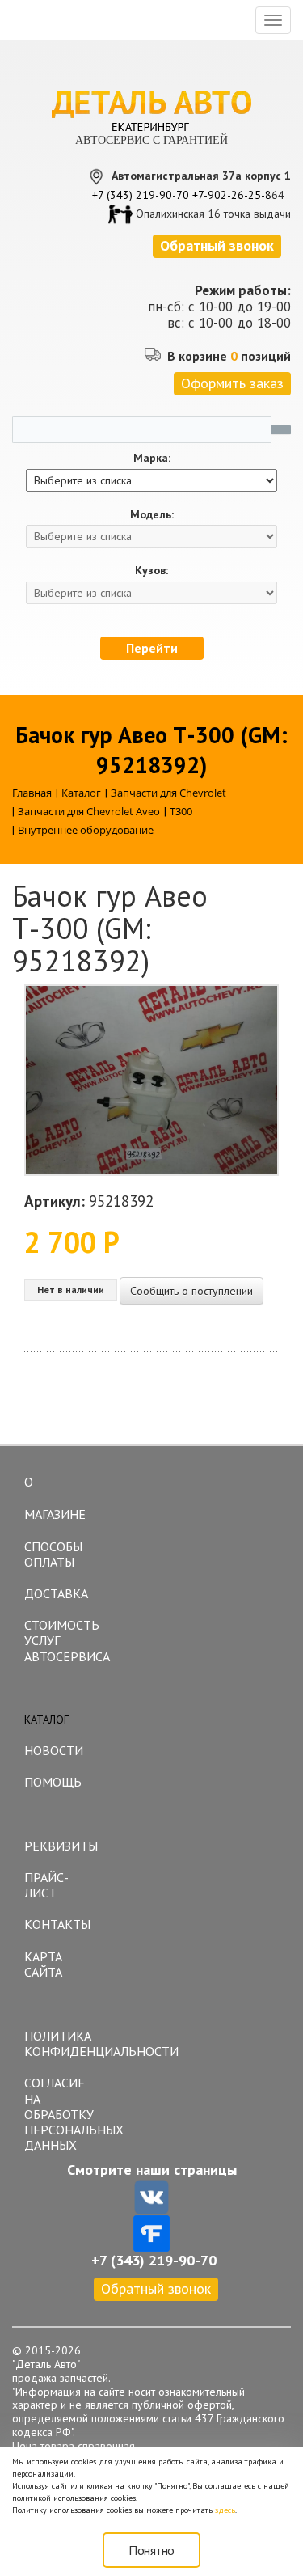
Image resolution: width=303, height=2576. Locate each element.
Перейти (152, 648)
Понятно (151, 2550)
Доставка (56, 1593)
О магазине (55, 1498)
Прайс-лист (46, 1885)
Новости (54, 1750)
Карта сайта (43, 1964)
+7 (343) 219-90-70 (141, 195)
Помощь (53, 1782)
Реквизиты (61, 1846)
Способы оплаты (53, 1554)
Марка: (152, 458)
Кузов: (151, 571)
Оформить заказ (232, 383)
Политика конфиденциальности (63, 2043)
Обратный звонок (156, 2288)
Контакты (57, 1924)
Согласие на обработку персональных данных (63, 2114)
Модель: (152, 515)
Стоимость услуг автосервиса (63, 1640)
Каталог (46, 1719)
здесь (225, 2510)
